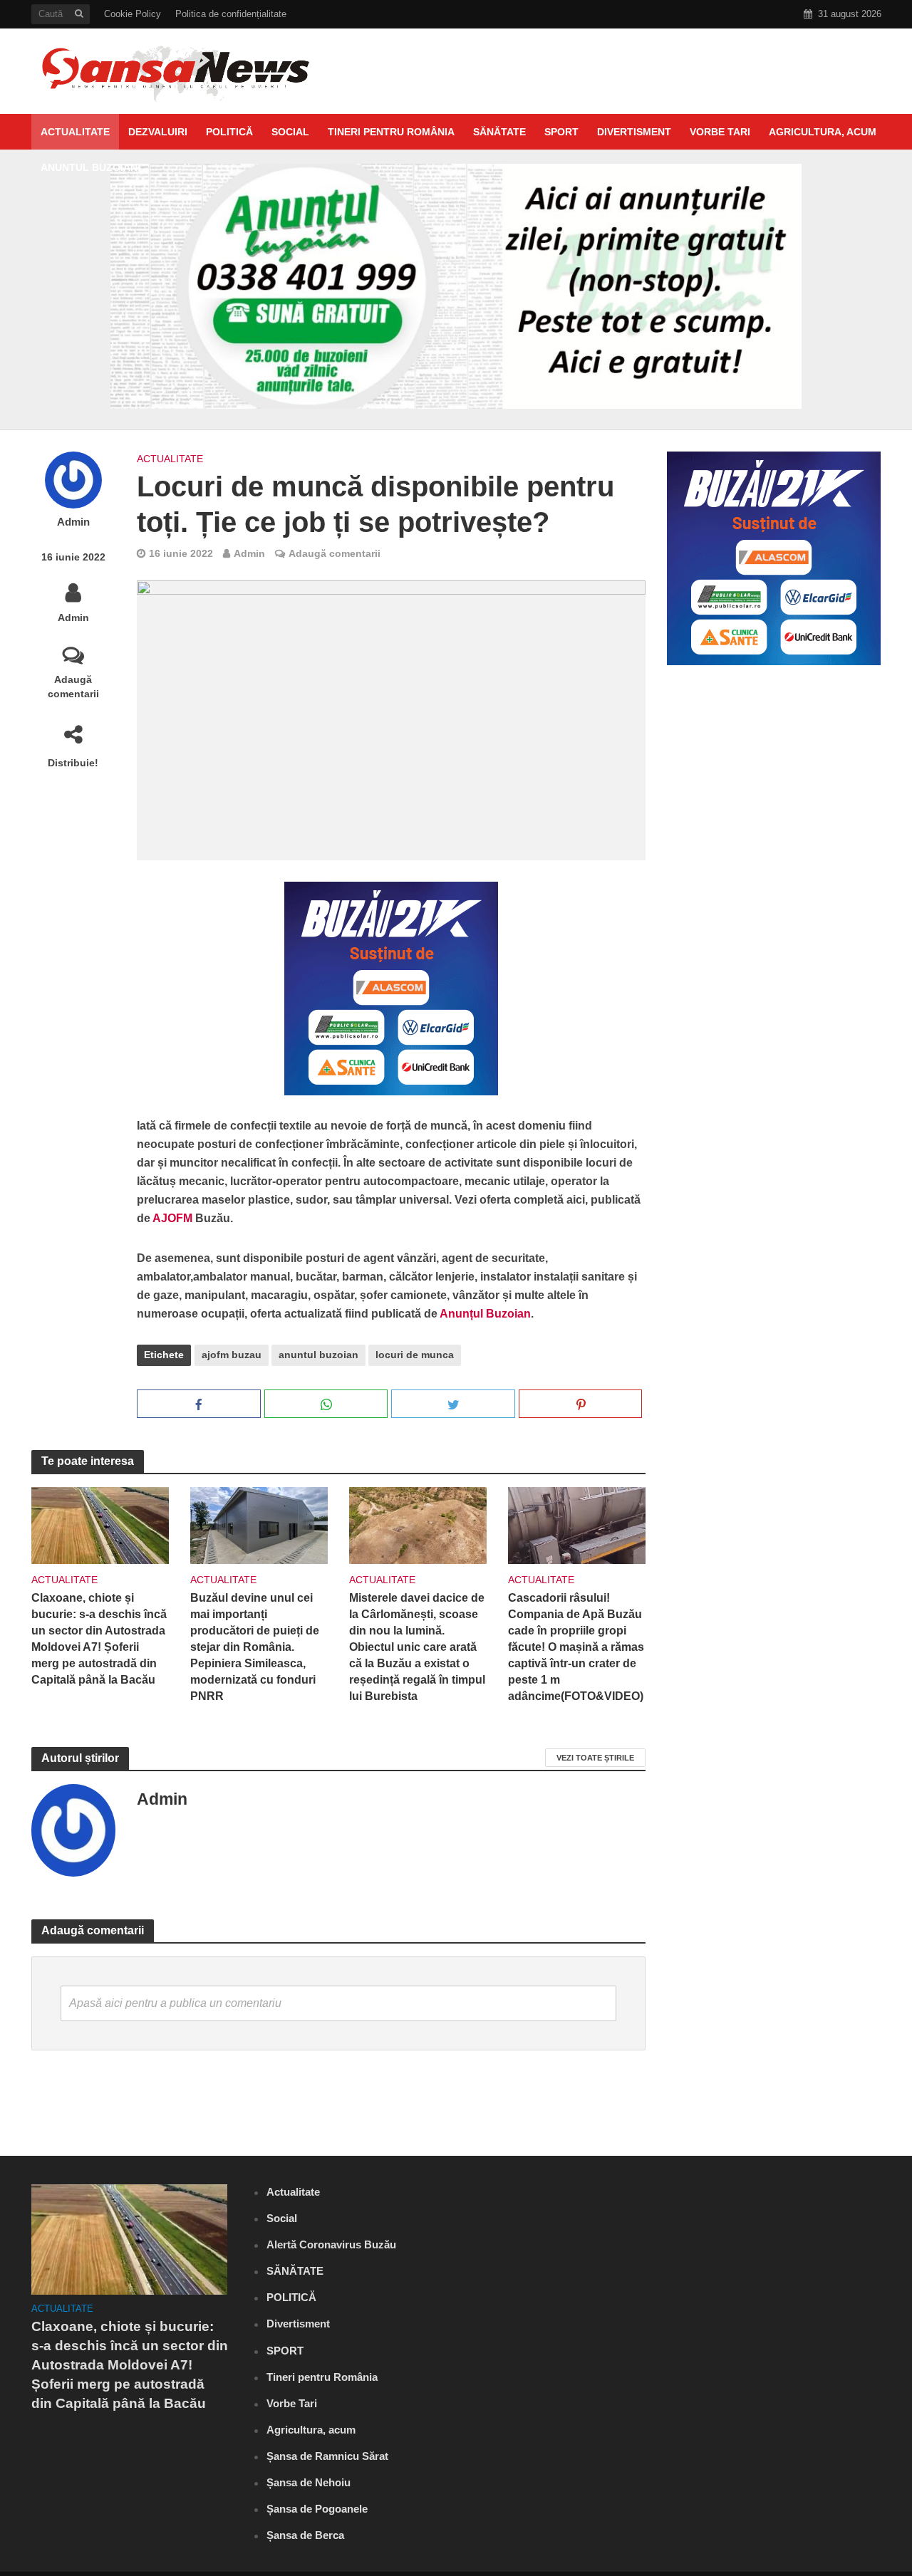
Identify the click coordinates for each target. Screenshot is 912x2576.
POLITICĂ (229, 132)
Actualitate (75, 132)
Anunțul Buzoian (485, 1314)
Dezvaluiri (158, 132)
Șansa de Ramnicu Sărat (327, 2456)
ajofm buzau (232, 1355)
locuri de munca (415, 1355)
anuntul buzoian (318, 1355)
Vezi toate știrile (595, 1758)
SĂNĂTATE (499, 132)
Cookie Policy (133, 14)
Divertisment (634, 132)
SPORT (561, 132)
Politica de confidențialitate (231, 14)
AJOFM (174, 1218)
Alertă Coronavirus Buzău (331, 2244)
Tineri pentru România (391, 132)
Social (290, 132)
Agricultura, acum (823, 132)
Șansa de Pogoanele (317, 2509)
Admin (73, 522)
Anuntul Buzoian (89, 167)
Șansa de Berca (305, 2535)
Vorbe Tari (720, 132)
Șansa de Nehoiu (309, 2482)
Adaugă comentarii (73, 687)
